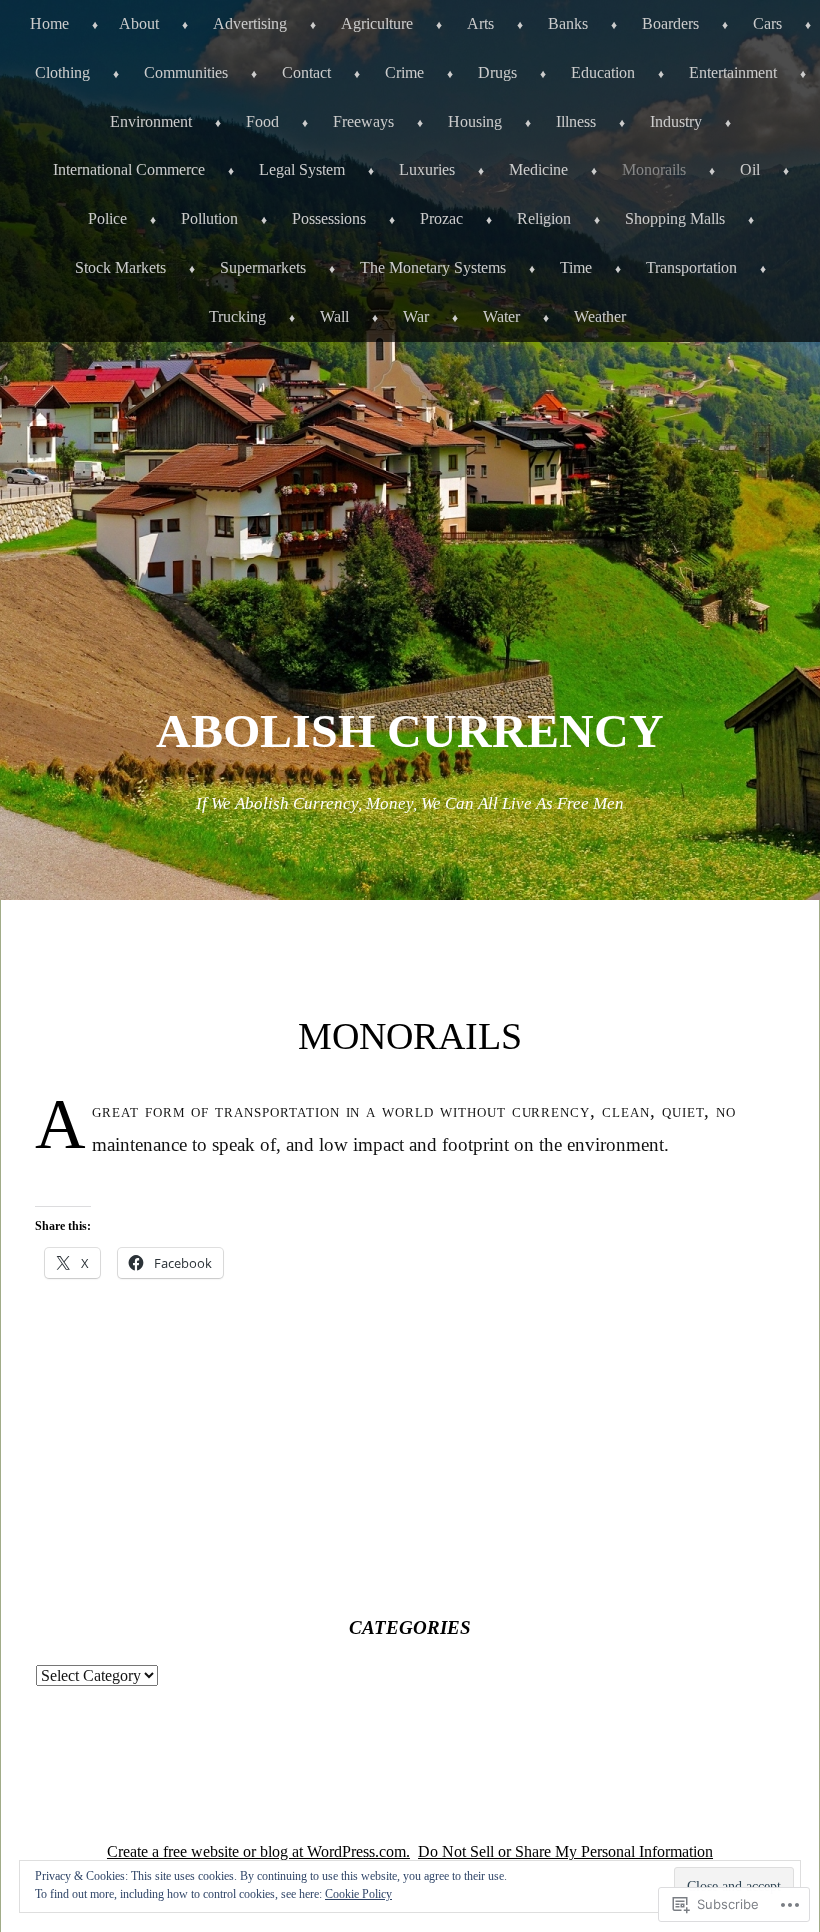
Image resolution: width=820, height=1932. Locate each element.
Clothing (62, 72)
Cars (767, 23)
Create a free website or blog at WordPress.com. (258, 1851)
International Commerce (129, 169)
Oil (750, 169)
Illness (576, 121)
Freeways (363, 121)
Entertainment (733, 72)
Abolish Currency (410, 730)
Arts (480, 23)
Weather (600, 316)
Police (107, 218)
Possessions (329, 218)
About (139, 23)
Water (501, 316)
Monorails (654, 169)
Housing (475, 121)
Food (262, 121)
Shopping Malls (675, 218)
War (416, 316)
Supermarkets (263, 267)
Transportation (691, 267)
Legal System (302, 169)
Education (603, 72)
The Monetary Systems (433, 267)
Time (576, 267)
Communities (186, 72)
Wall (334, 316)
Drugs (497, 72)
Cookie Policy (358, 1894)
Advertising (250, 23)
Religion (544, 218)
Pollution (209, 218)
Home (49, 23)
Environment (151, 121)
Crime (404, 72)
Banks (568, 23)
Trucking (237, 316)
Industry (676, 121)
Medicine (538, 169)
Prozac (441, 218)
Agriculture (377, 23)
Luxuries (427, 169)
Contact (306, 72)
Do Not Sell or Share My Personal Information (565, 1851)
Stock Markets (120, 267)
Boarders (670, 23)
